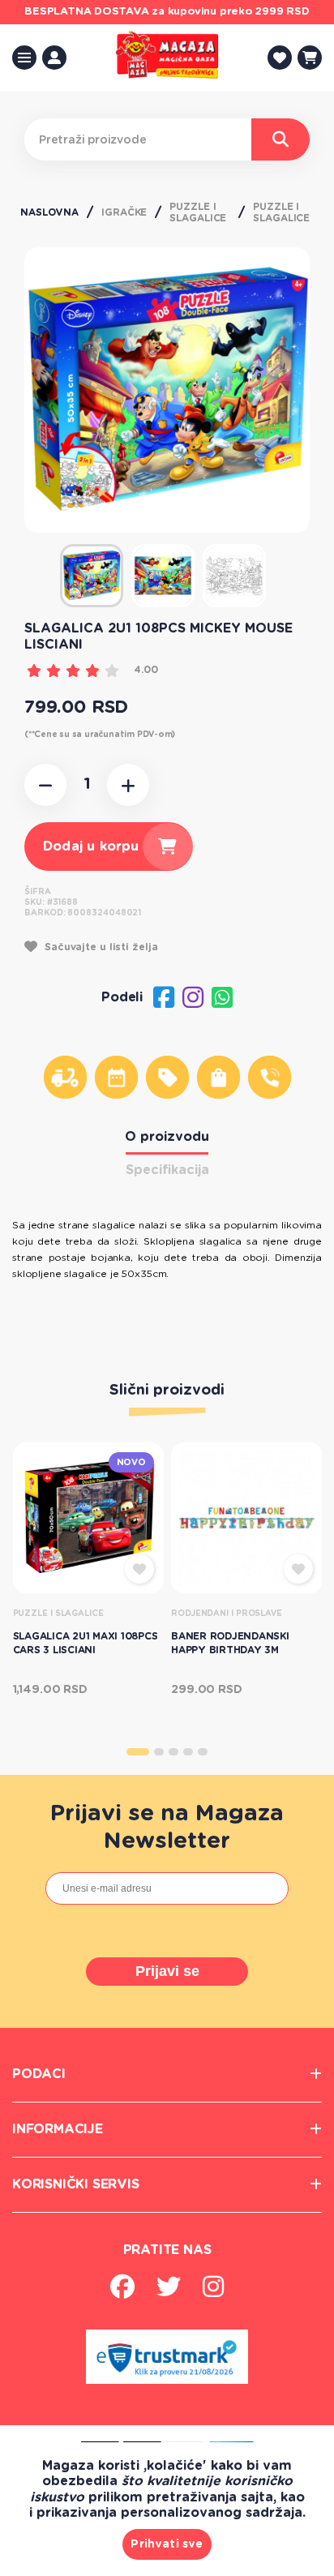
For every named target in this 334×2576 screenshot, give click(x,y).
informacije (58, 2129)
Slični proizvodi (167, 1391)
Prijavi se (167, 1971)
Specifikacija (167, 1170)
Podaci (39, 2074)
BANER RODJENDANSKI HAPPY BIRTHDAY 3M (230, 1643)
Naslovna (49, 212)
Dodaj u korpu (91, 847)
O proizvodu (167, 1137)
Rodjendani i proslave (227, 1614)
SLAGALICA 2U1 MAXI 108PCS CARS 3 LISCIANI (86, 1643)
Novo (131, 1462)
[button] (138, 1752)
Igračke (124, 212)
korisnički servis (76, 2184)
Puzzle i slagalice (198, 212)
